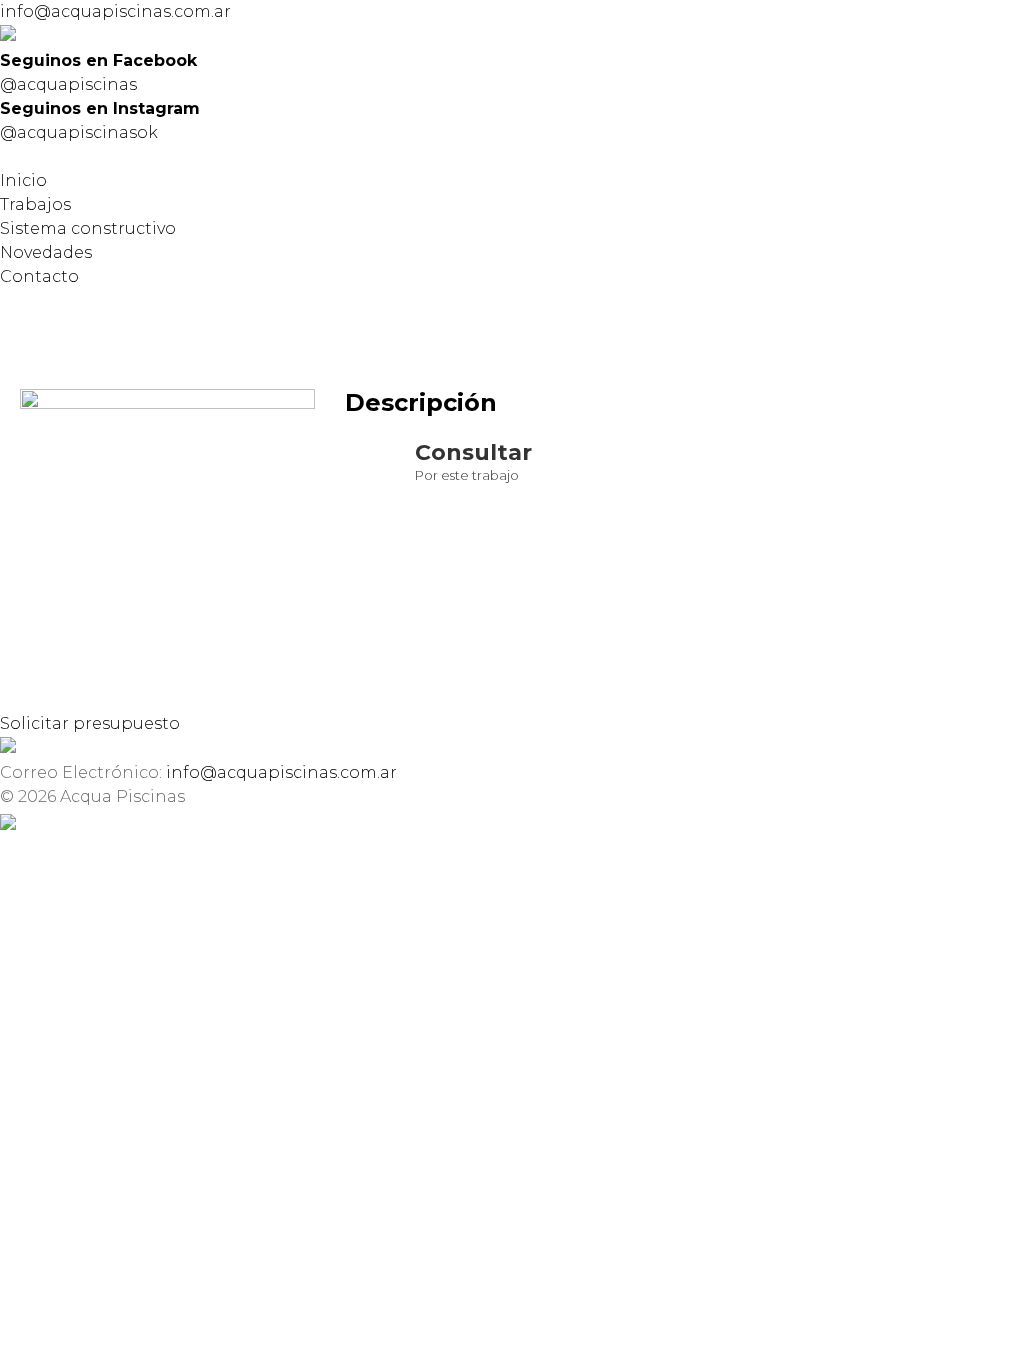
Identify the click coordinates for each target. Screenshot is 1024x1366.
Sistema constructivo (88, 228)
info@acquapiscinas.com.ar (115, 11)
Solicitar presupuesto (90, 723)
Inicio (23, 180)
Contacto (39, 276)
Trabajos (35, 204)
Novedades (46, 252)
